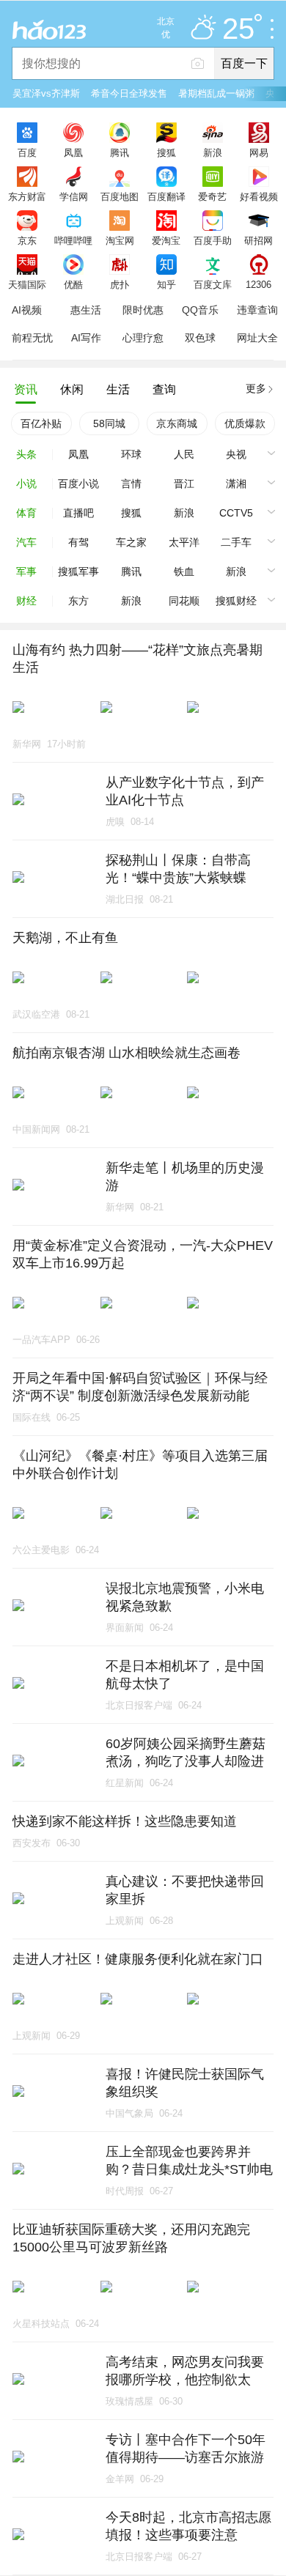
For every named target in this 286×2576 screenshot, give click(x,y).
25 (238, 29)
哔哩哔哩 (73, 240)
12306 (258, 284)
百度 (27, 152)
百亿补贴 (41, 423)
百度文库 (213, 284)
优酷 (73, 284)
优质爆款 (245, 423)
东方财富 (27, 196)
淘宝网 (120, 240)
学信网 (74, 196)
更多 (256, 388)
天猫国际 (27, 284)
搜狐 (166, 152)
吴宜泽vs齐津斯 (46, 93)
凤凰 (73, 152)
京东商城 (177, 423)
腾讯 (120, 152)
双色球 (200, 338)
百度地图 (120, 196)
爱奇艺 (212, 196)
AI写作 (86, 338)
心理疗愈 (143, 338)
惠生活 (86, 310)
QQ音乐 (200, 310)
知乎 (166, 284)
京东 (27, 240)
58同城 (109, 423)
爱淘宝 (166, 240)
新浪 (213, 152)
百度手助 (213, 240)
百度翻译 (166, 196)
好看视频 (259, 196)
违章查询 (257, 310)
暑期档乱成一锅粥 (216, 93)
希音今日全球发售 (129, 93)
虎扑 (120, 284)
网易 (259, 152)
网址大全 (257, 338)
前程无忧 (32, 338)
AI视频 (27, 310)
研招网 (258, 240)
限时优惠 (143, 310)
